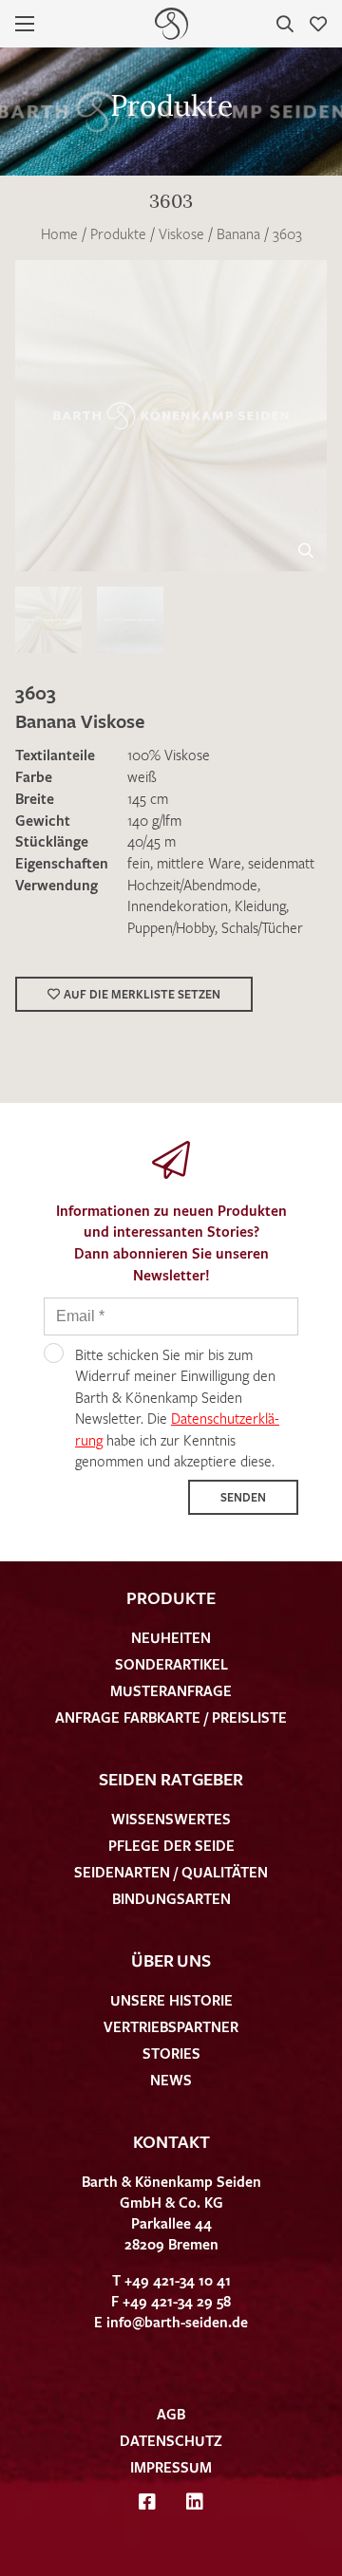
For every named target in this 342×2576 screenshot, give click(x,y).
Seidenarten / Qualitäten (171, 1872)
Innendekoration (178, 905)
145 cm (148, 798)
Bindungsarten (171, 1898)
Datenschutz (171, 2440)
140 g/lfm (154, 820)
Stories (171, 2053)
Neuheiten (171, 1637)
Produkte (118, 233)
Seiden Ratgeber (171, 1779)
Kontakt (171, 2141)
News (171, 2080)
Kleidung (260, 905)
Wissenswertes (171, 1819)
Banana (238, 233)
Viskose (181, 233)
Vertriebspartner (171, 2026)
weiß (142, 776)
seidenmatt (281, 863)
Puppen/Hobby (171, 927)
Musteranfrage (171, 1690)
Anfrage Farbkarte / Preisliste (171, 1717)
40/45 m (152, 841)
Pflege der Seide (171, 1845)
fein (139, 863)
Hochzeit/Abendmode (192, 885)
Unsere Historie (171, 2000)
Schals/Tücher (262, 927)
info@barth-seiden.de (177, 2322)
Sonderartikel (171, 1664)
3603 (287, 233)
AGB (171, 2414)
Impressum (171, 2467)
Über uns (171, 1960)
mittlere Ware (199, 863)
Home (59, 233)
